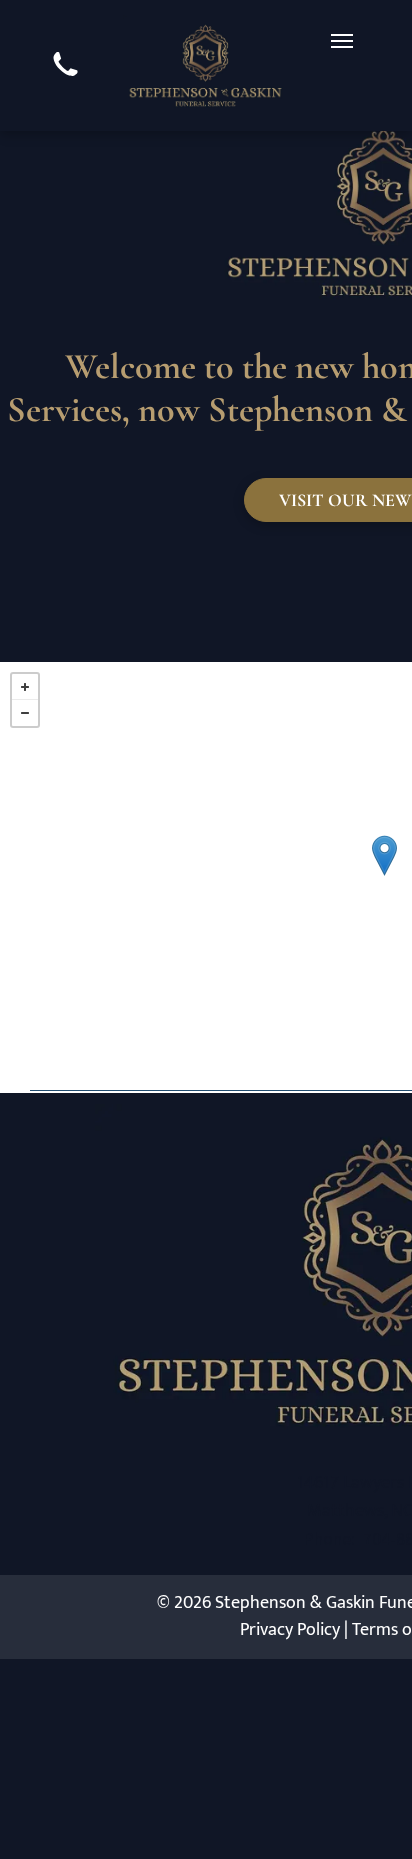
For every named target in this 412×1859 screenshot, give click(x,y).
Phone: (329, 1538)
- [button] (25, 713)
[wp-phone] (65, 79)
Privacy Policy (290, 1630)
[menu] (342, 41)
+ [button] (25, 687)
